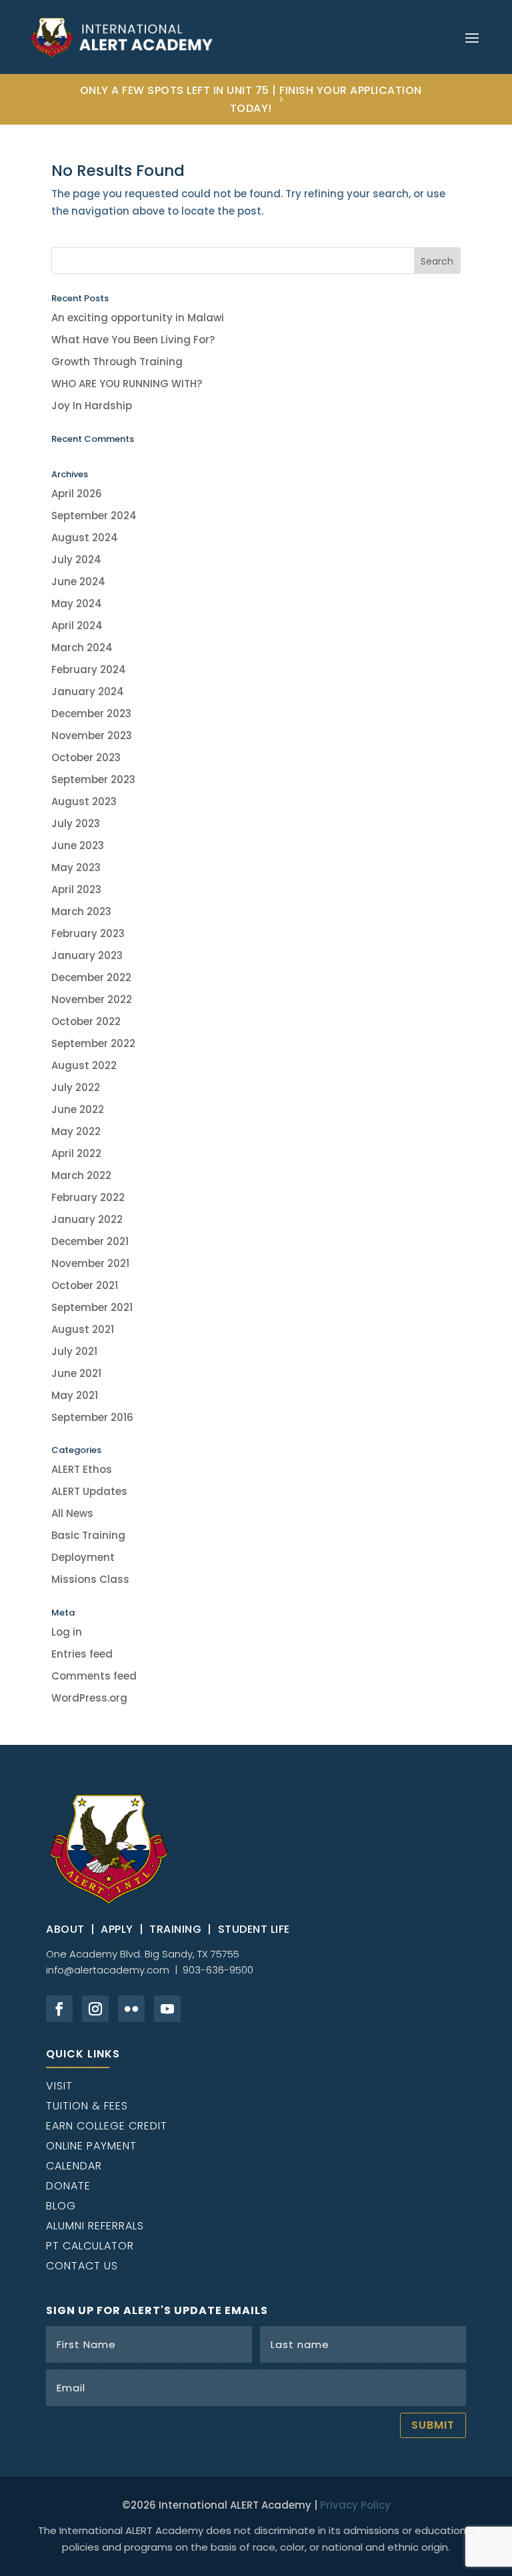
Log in (67, 1632)
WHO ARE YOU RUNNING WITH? (127, 384)
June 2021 (76, 1373)
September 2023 (93, 779)
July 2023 (76, 823)
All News (72, 1513)
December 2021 (90, 1241)
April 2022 (76, 1153)
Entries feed (82, 1654)
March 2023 (81, 911)
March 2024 (82, 647)
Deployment (83, 1557)
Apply (117, 1929)
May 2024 (77, 604)
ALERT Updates (89, 1491)
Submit (433, 2425)
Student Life (254, 1929)
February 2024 (89, 669)
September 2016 (92, 1417)
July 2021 (74, 1351)
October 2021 (85, 1285)
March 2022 (81, 1175)
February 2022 (88, 1197)
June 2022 (78, 1109)
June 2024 (78, 582)
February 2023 (88, 933)
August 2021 (83, 1329)
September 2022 (93, 1043)
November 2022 (92, 999)
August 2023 (84, 801)
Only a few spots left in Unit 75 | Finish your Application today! (251, 99)
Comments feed (94, 1676)
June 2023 (78, 845)
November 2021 (90, 1263)
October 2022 (86, 1021)
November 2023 (92, 735)
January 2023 (87, 955)
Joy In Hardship (92, 406)
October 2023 (86, 757)
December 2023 (91, 713)
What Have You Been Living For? (133, 340)
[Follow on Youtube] (167, 2009)
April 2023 (76, 889)
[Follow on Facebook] (59, 2009)
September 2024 (94, 516)
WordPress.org (89, 1698)
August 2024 (85, 538)
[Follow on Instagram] (95, 2009)
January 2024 (88, 691)
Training (175, 1929)
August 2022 (84, 1065)
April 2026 (77, 494)
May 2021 (75, 1395)
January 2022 (87, 1219)
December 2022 (91, 977)
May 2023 (76, 867)
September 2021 (92, 1307)
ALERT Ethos (82, 1469)
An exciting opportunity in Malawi (138, 318)
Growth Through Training (117, 362)
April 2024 (77, 626)
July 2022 (76, 1087)
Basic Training (88, 1535)
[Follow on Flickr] (131, 2009)
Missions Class (90, 1579)
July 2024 (76, 560)
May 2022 (76, 1131)
